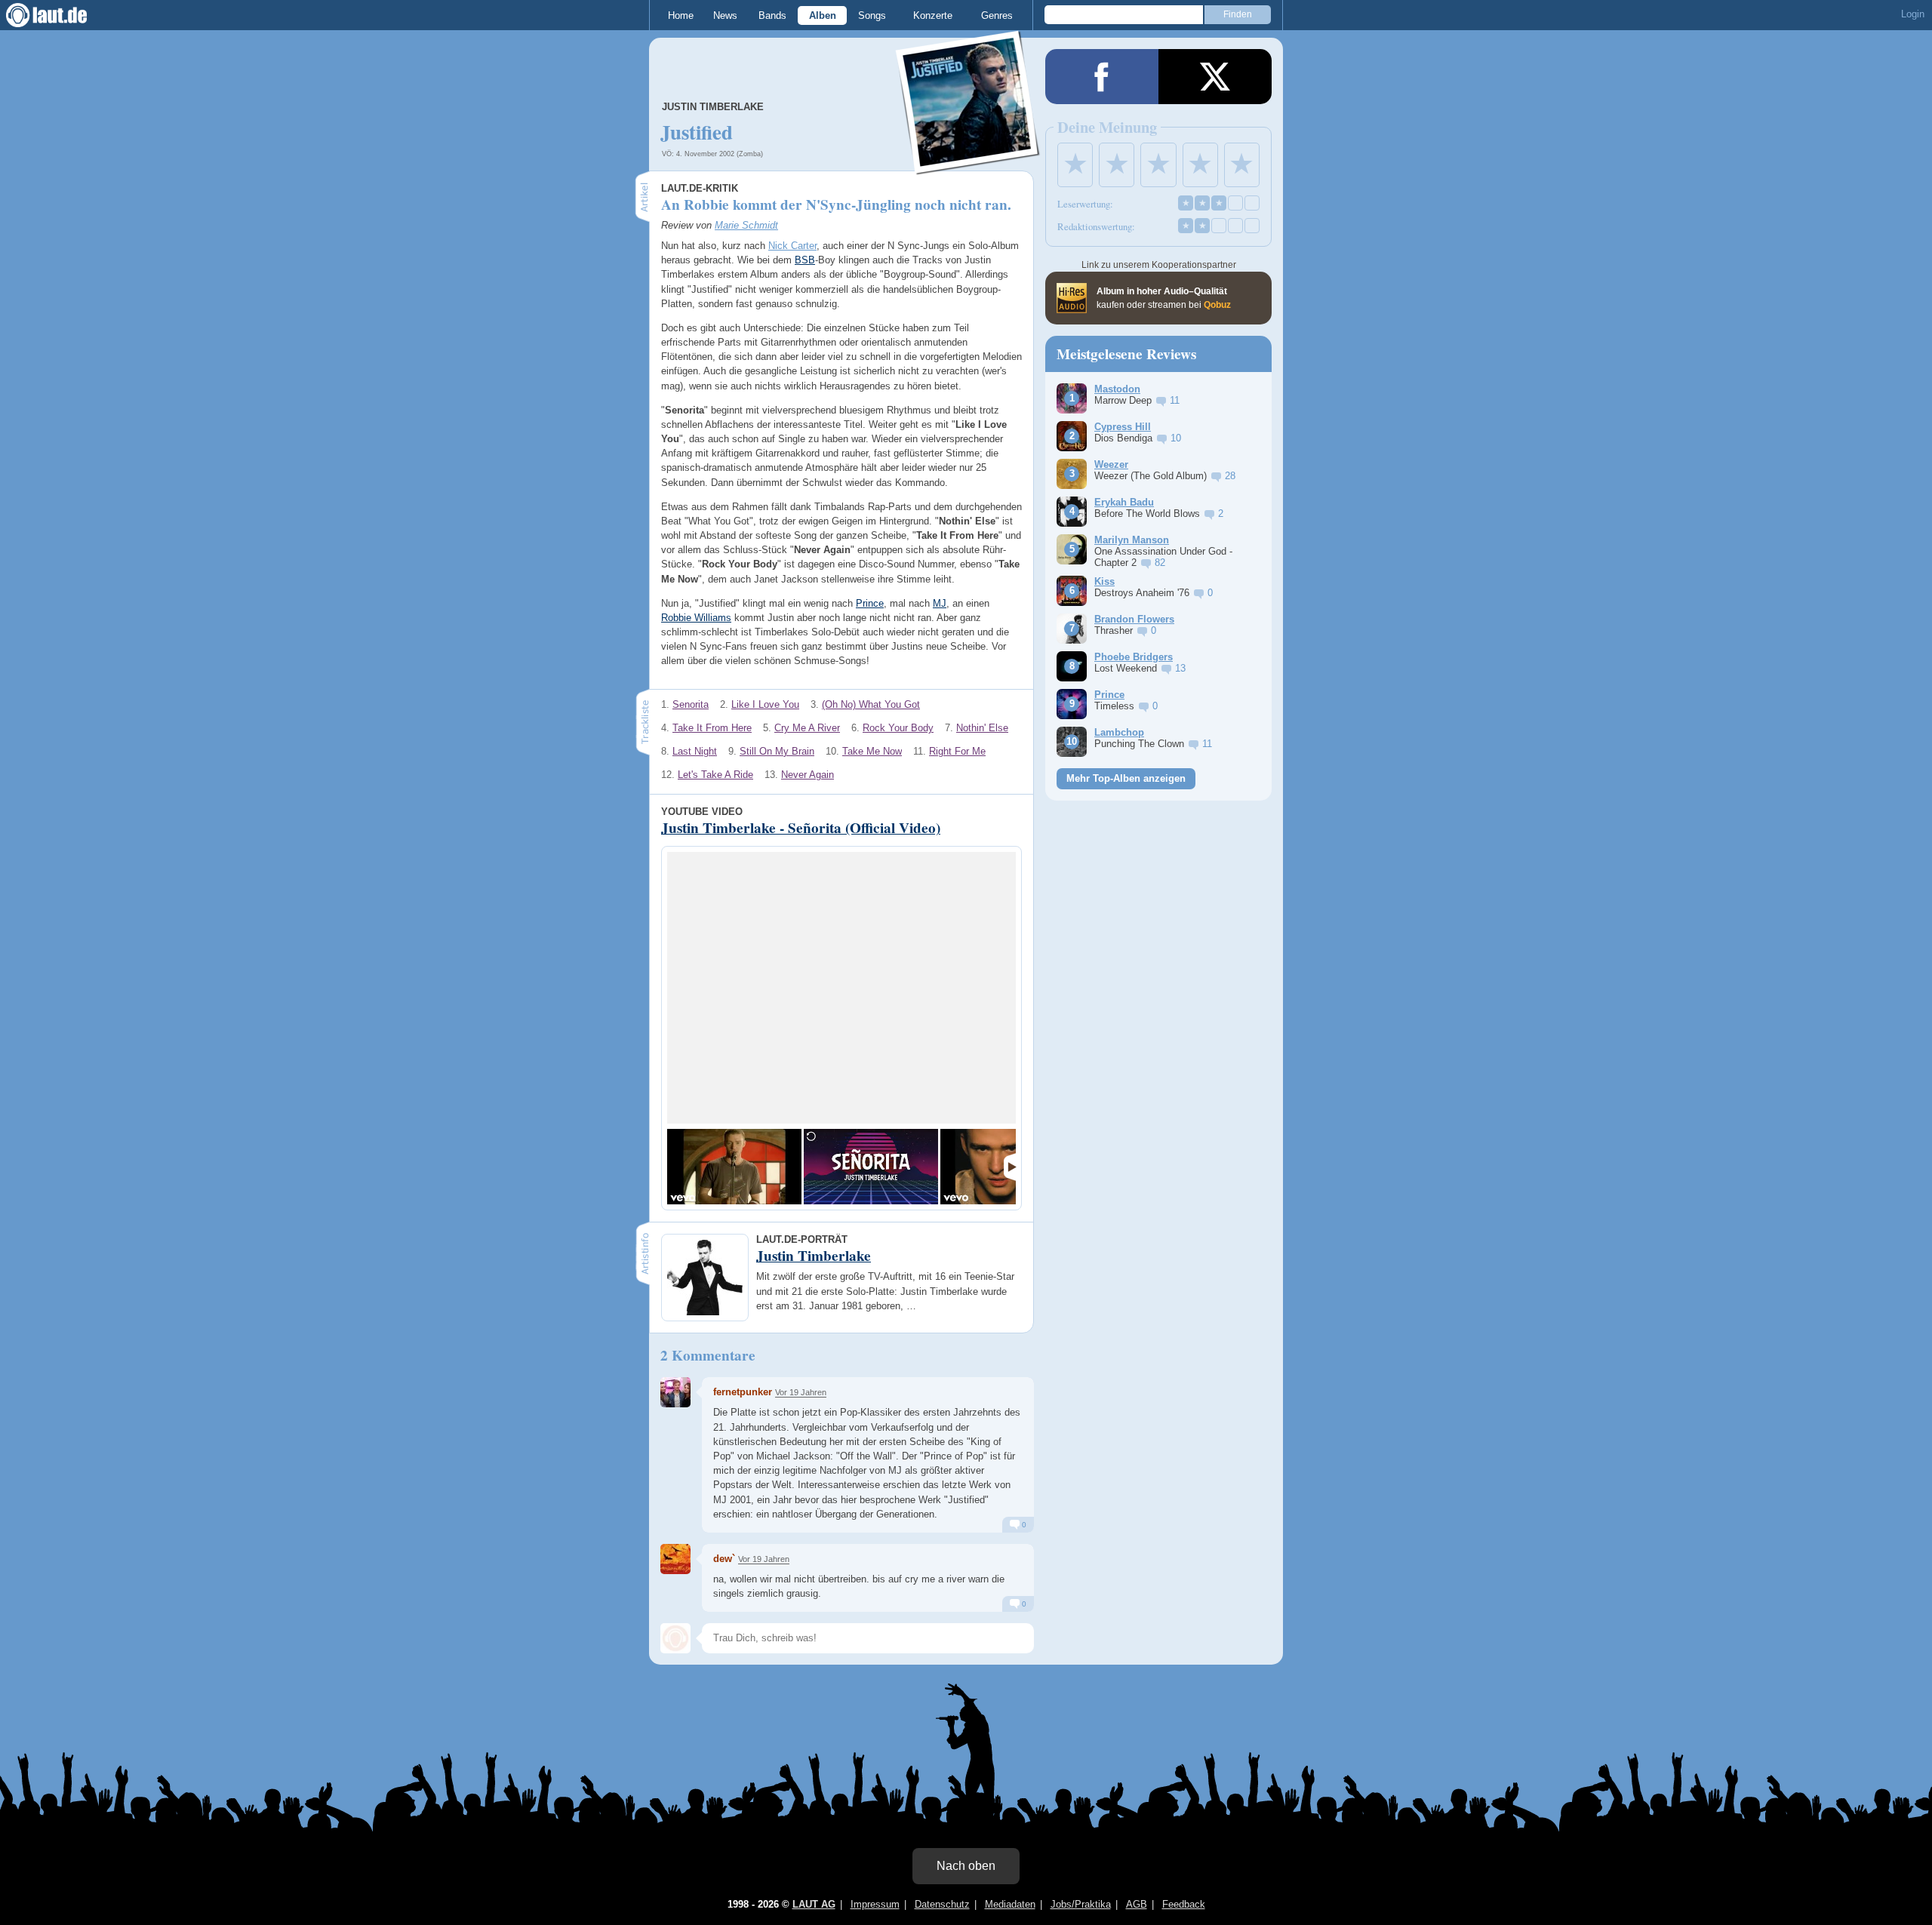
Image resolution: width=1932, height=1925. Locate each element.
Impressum (875, 1904)
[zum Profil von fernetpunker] (675, 1392)
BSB (805, 260)
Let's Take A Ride (715, 775)
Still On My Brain (777, 751)
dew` (724, 1559)
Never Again (808, 775)
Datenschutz (942, 1904)
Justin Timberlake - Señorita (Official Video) (801, 828)
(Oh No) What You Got (871, 704)
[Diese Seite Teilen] (1102, 77)
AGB (1137, 1904)
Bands (772, 15)
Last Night (695, 751)
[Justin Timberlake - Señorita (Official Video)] (734, 1167)
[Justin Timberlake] (968, 165)
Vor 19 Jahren (801, 1392)
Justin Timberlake (713, 107)
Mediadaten (1010, 1904)
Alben (823, 15)
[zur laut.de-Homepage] (60, 15)
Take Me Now (872, 751)
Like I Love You (765, 704)
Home (681, 15)
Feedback (1184, 1904)
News (725, 15)
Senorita (691, 704)
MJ (940, 603)
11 (1175, 400)
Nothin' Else (982, 728)
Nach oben (966, 1866)
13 (1180, 668)
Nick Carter (792, 246)
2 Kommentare (708, 1355)
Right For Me (957, 751)
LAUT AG (814, 1904)
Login (1913, 14)
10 (1176, 438)
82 (1160, 563)
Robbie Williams (696, 618)
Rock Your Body (898, 728)
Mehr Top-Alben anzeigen (1126, 778)
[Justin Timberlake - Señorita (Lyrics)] (871, 1167)
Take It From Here (712, 728)
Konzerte (933, 15)
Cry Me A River (807, 728)
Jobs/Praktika (1081, 1904)
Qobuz (1217, 305)
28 (1230, 476)
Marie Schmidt (746, 225)
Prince (870, 603)
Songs (872, 15)
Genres (997, 15)
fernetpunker (743, 1392)
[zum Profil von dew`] (675, 1559)
